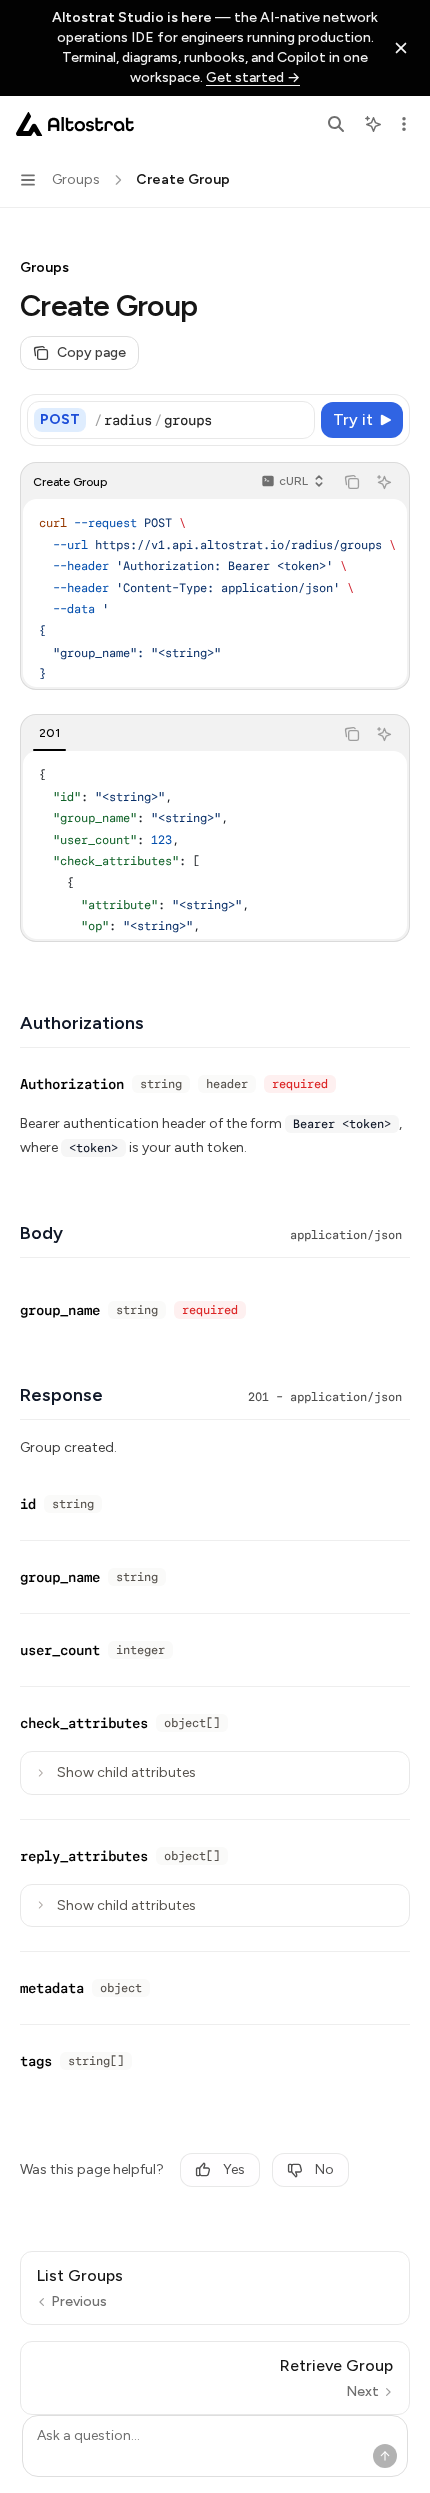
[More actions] (404, 124)
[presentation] (215, 593)
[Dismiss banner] (401, 48)
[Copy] (296, 420)
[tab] (49, 733)
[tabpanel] (215, 845)
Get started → (253, 77)
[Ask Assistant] (384, 482)
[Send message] (385, 2456)
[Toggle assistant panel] (373, 124)
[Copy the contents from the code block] (352, 482)
